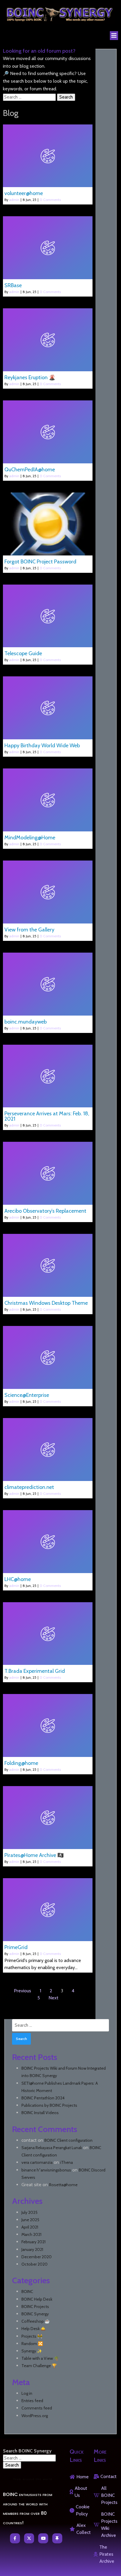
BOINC (27, 2292)
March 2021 (31, 2234)
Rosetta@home (63, 2185)
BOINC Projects (35, 2307)
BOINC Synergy (35, 2314)
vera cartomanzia (37, 2162)
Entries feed (32, 2401)
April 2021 (30, 2227)
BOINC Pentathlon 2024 (43, 2098)
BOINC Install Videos (40, 2113)
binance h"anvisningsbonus (46, 2170)
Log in (27, 2393)
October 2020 (35, 2264)
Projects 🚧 (32, 2336)
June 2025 (30, 2220)
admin (14, 200)
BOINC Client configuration (68, 2140)
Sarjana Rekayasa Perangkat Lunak (52, 2148)
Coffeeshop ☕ (36, 2321)
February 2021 (33, 2242)
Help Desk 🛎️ (33, 2329)
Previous (22, 1991)
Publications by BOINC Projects (49, 2105)
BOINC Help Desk (37, 2299)
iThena (67, 2162)
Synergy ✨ (32, 2351)
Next (53, 1998)
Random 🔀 (32, 2344)
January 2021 (32, 2249)
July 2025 (30, 2212)
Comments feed (37, 2408)
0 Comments (50, 200)
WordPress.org (35, 2416)
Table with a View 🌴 (40, 2358)
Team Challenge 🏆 (39, 2366)
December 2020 (37, 2257)
